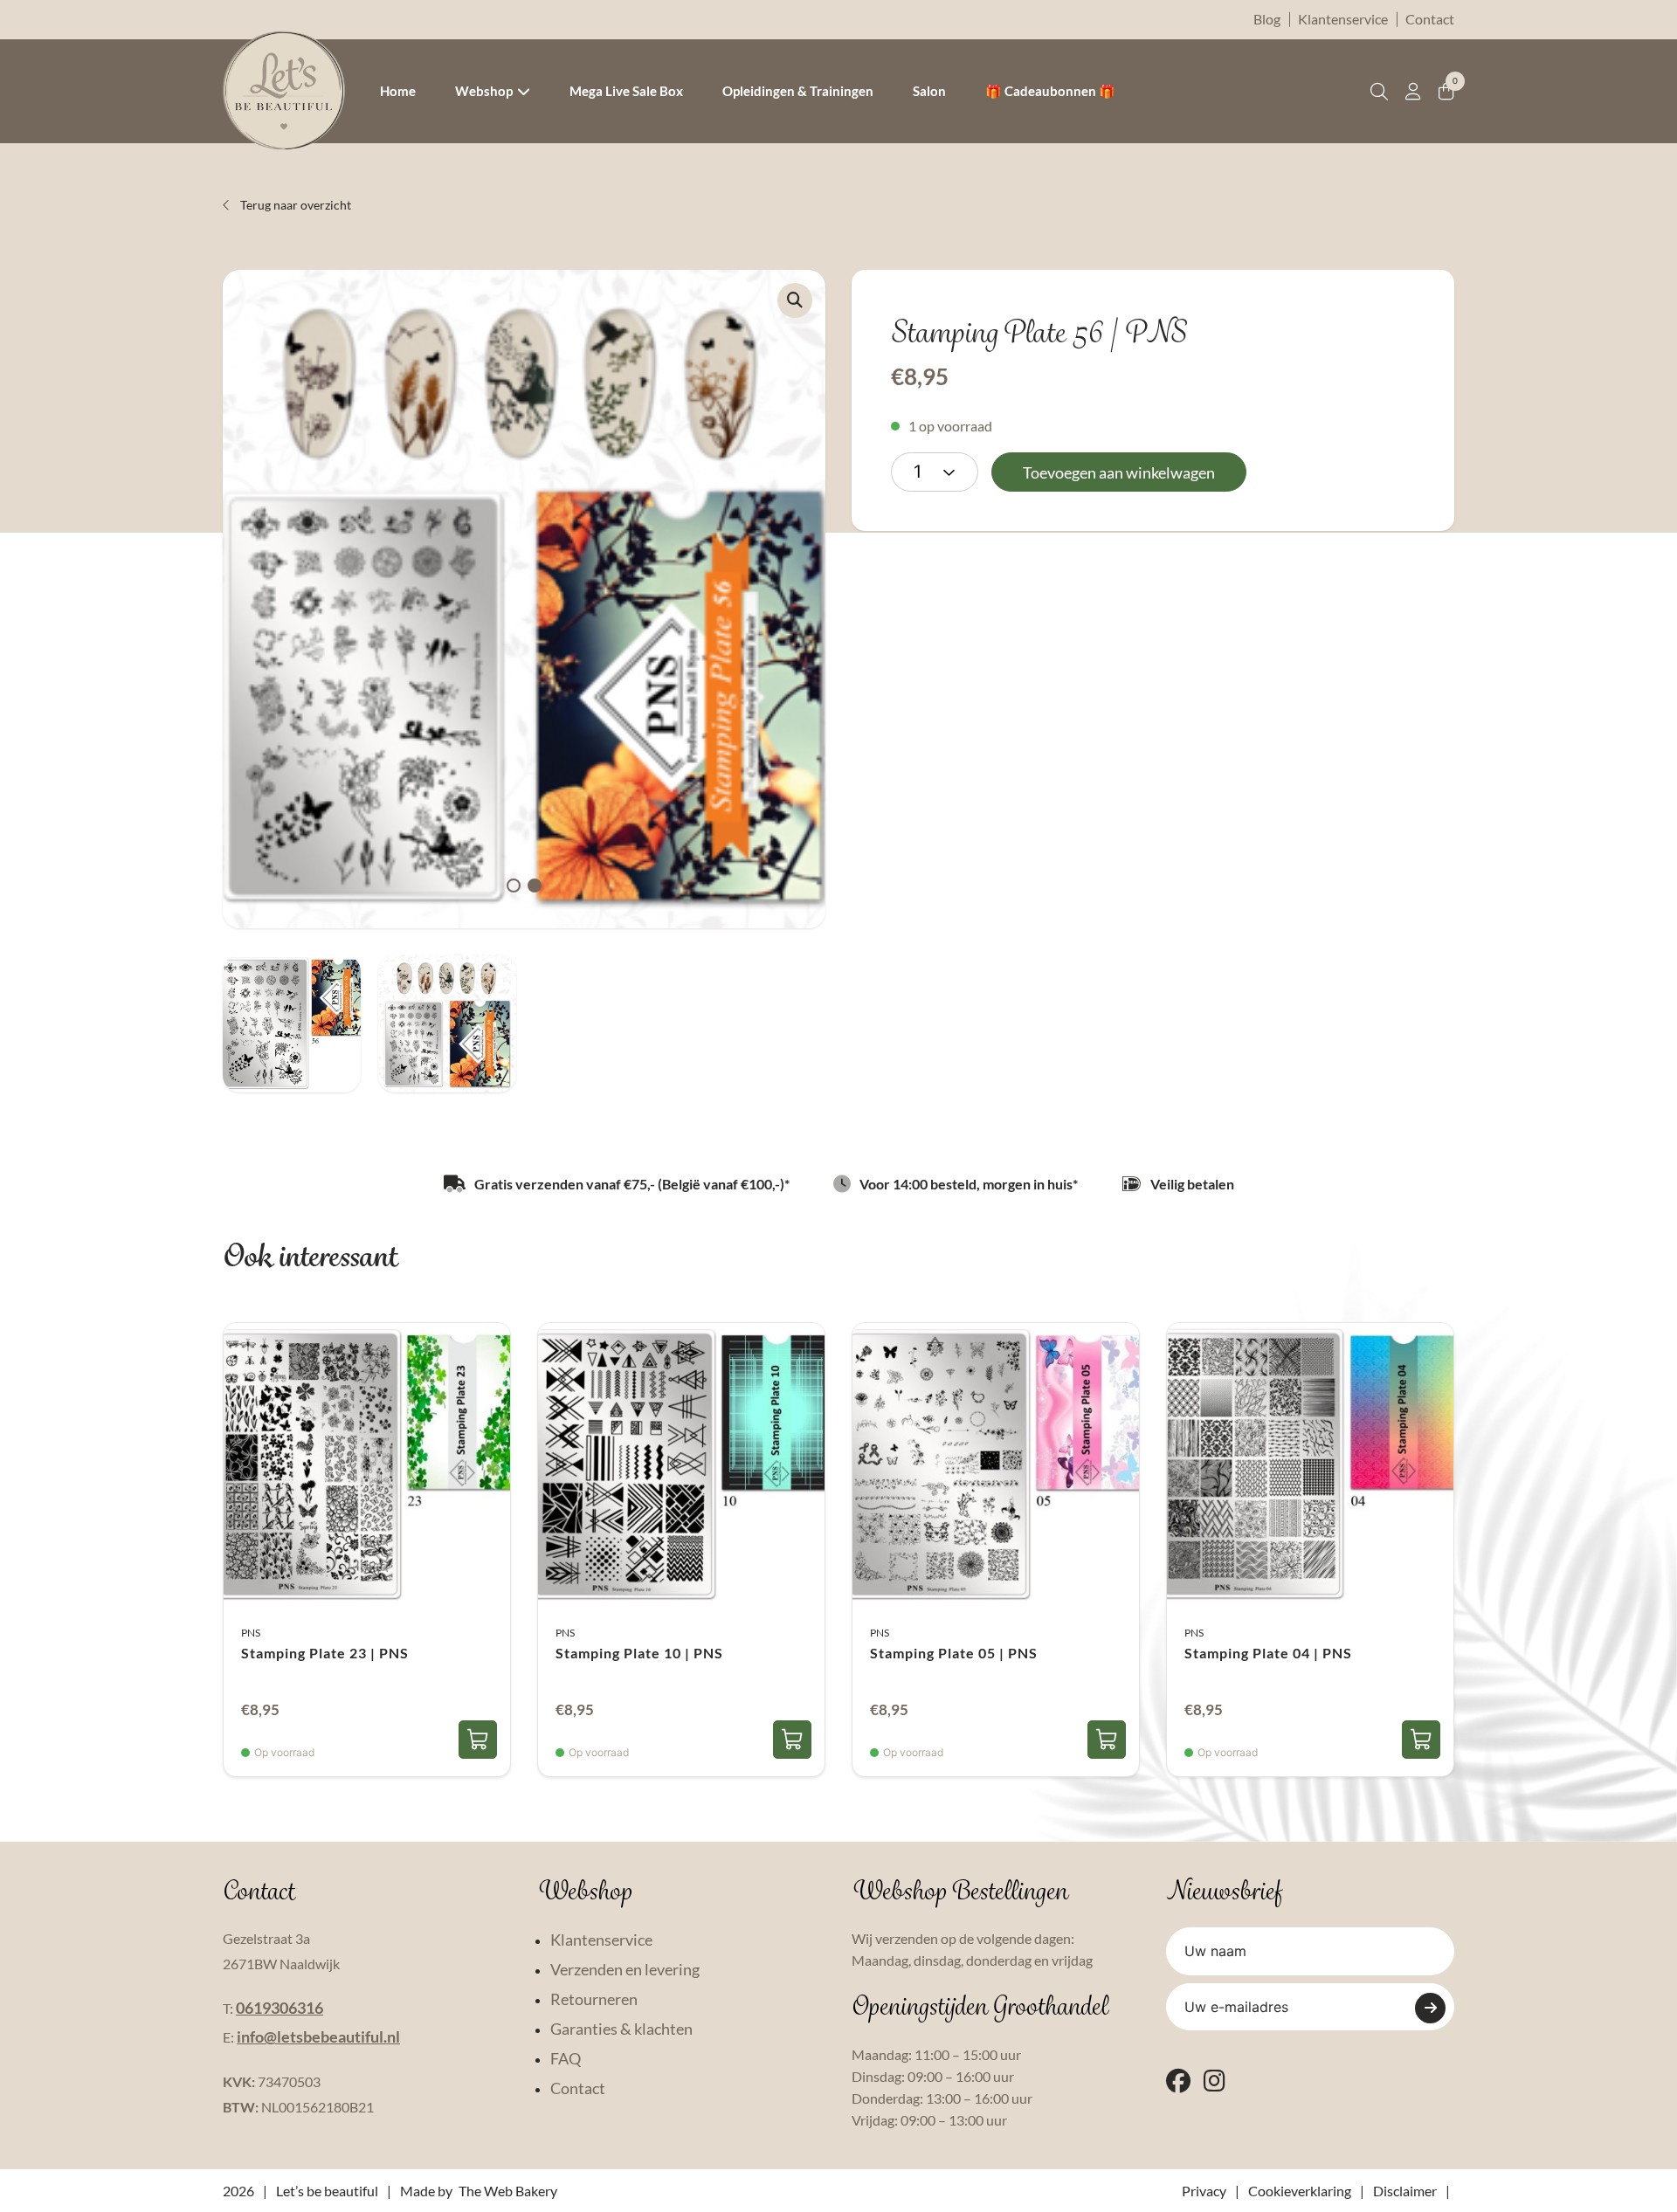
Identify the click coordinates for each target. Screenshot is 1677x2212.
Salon (929, 91)
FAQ (566, 2058)
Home (398, 91)
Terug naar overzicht (294, 205)
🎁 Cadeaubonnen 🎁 (1050, 91)
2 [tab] (535, 885)
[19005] (1107, 1740)
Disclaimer (1405, 2191)
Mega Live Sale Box (626, 91)
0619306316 (279, 2008)
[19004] (1421, 1740)
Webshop (484, 91)
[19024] (478, 1740)
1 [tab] (514, 885)
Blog (1267, 19)
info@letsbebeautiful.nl (318, 2036)
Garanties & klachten (621, 2029)
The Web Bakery (508, 2191)
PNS (251, 1633)
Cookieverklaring (1300, 2191)
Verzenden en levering (625, 1969)
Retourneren (594, 1999)
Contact (1430, 19)
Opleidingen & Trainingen (798, 91)
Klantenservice (1343, 19)
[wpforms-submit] (1430, 2008)
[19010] (792, 1740)
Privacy (1204, 2191)
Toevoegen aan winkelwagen (1119, 472)
